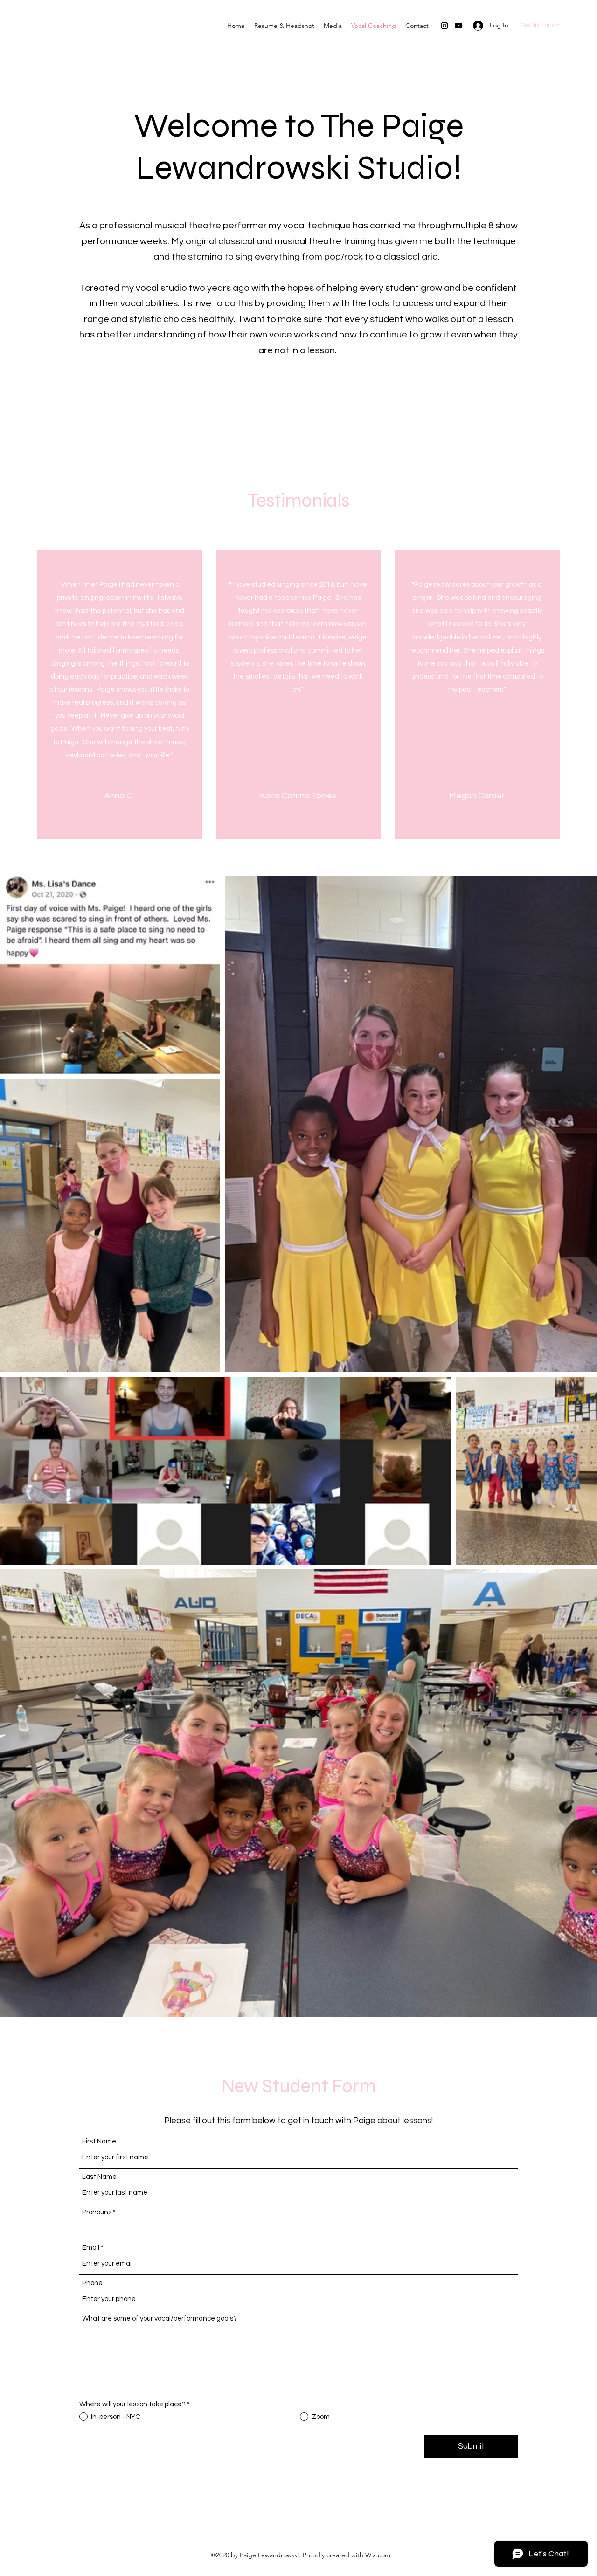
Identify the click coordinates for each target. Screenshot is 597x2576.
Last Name (99, 2177)
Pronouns (97, 2212)
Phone (92, 2283)
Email (91, 2248)
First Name (99, 2141)
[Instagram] (444, 26)
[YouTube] (458, 26)
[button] (333, 26)
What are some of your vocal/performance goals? (160, 2318)
